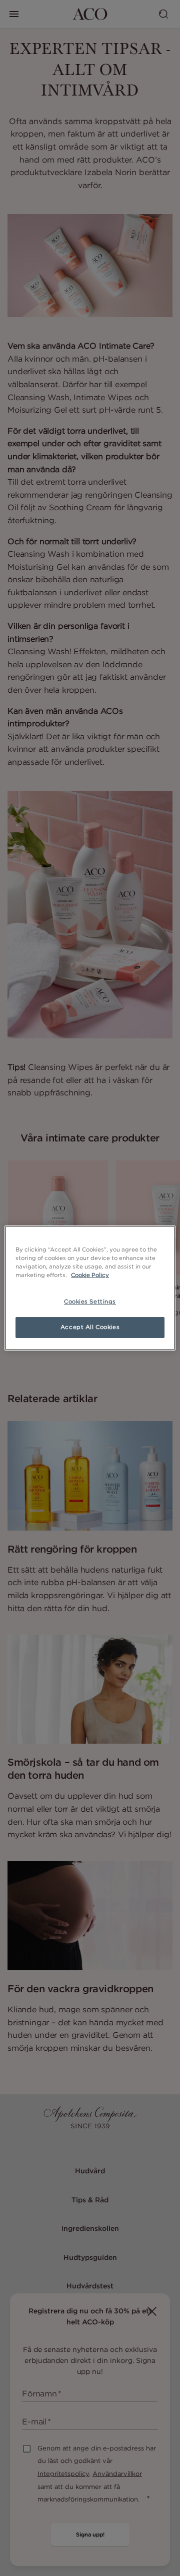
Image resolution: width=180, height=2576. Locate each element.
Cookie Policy (90, 1275)
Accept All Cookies (90, 1327)
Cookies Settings (90, 1302)
